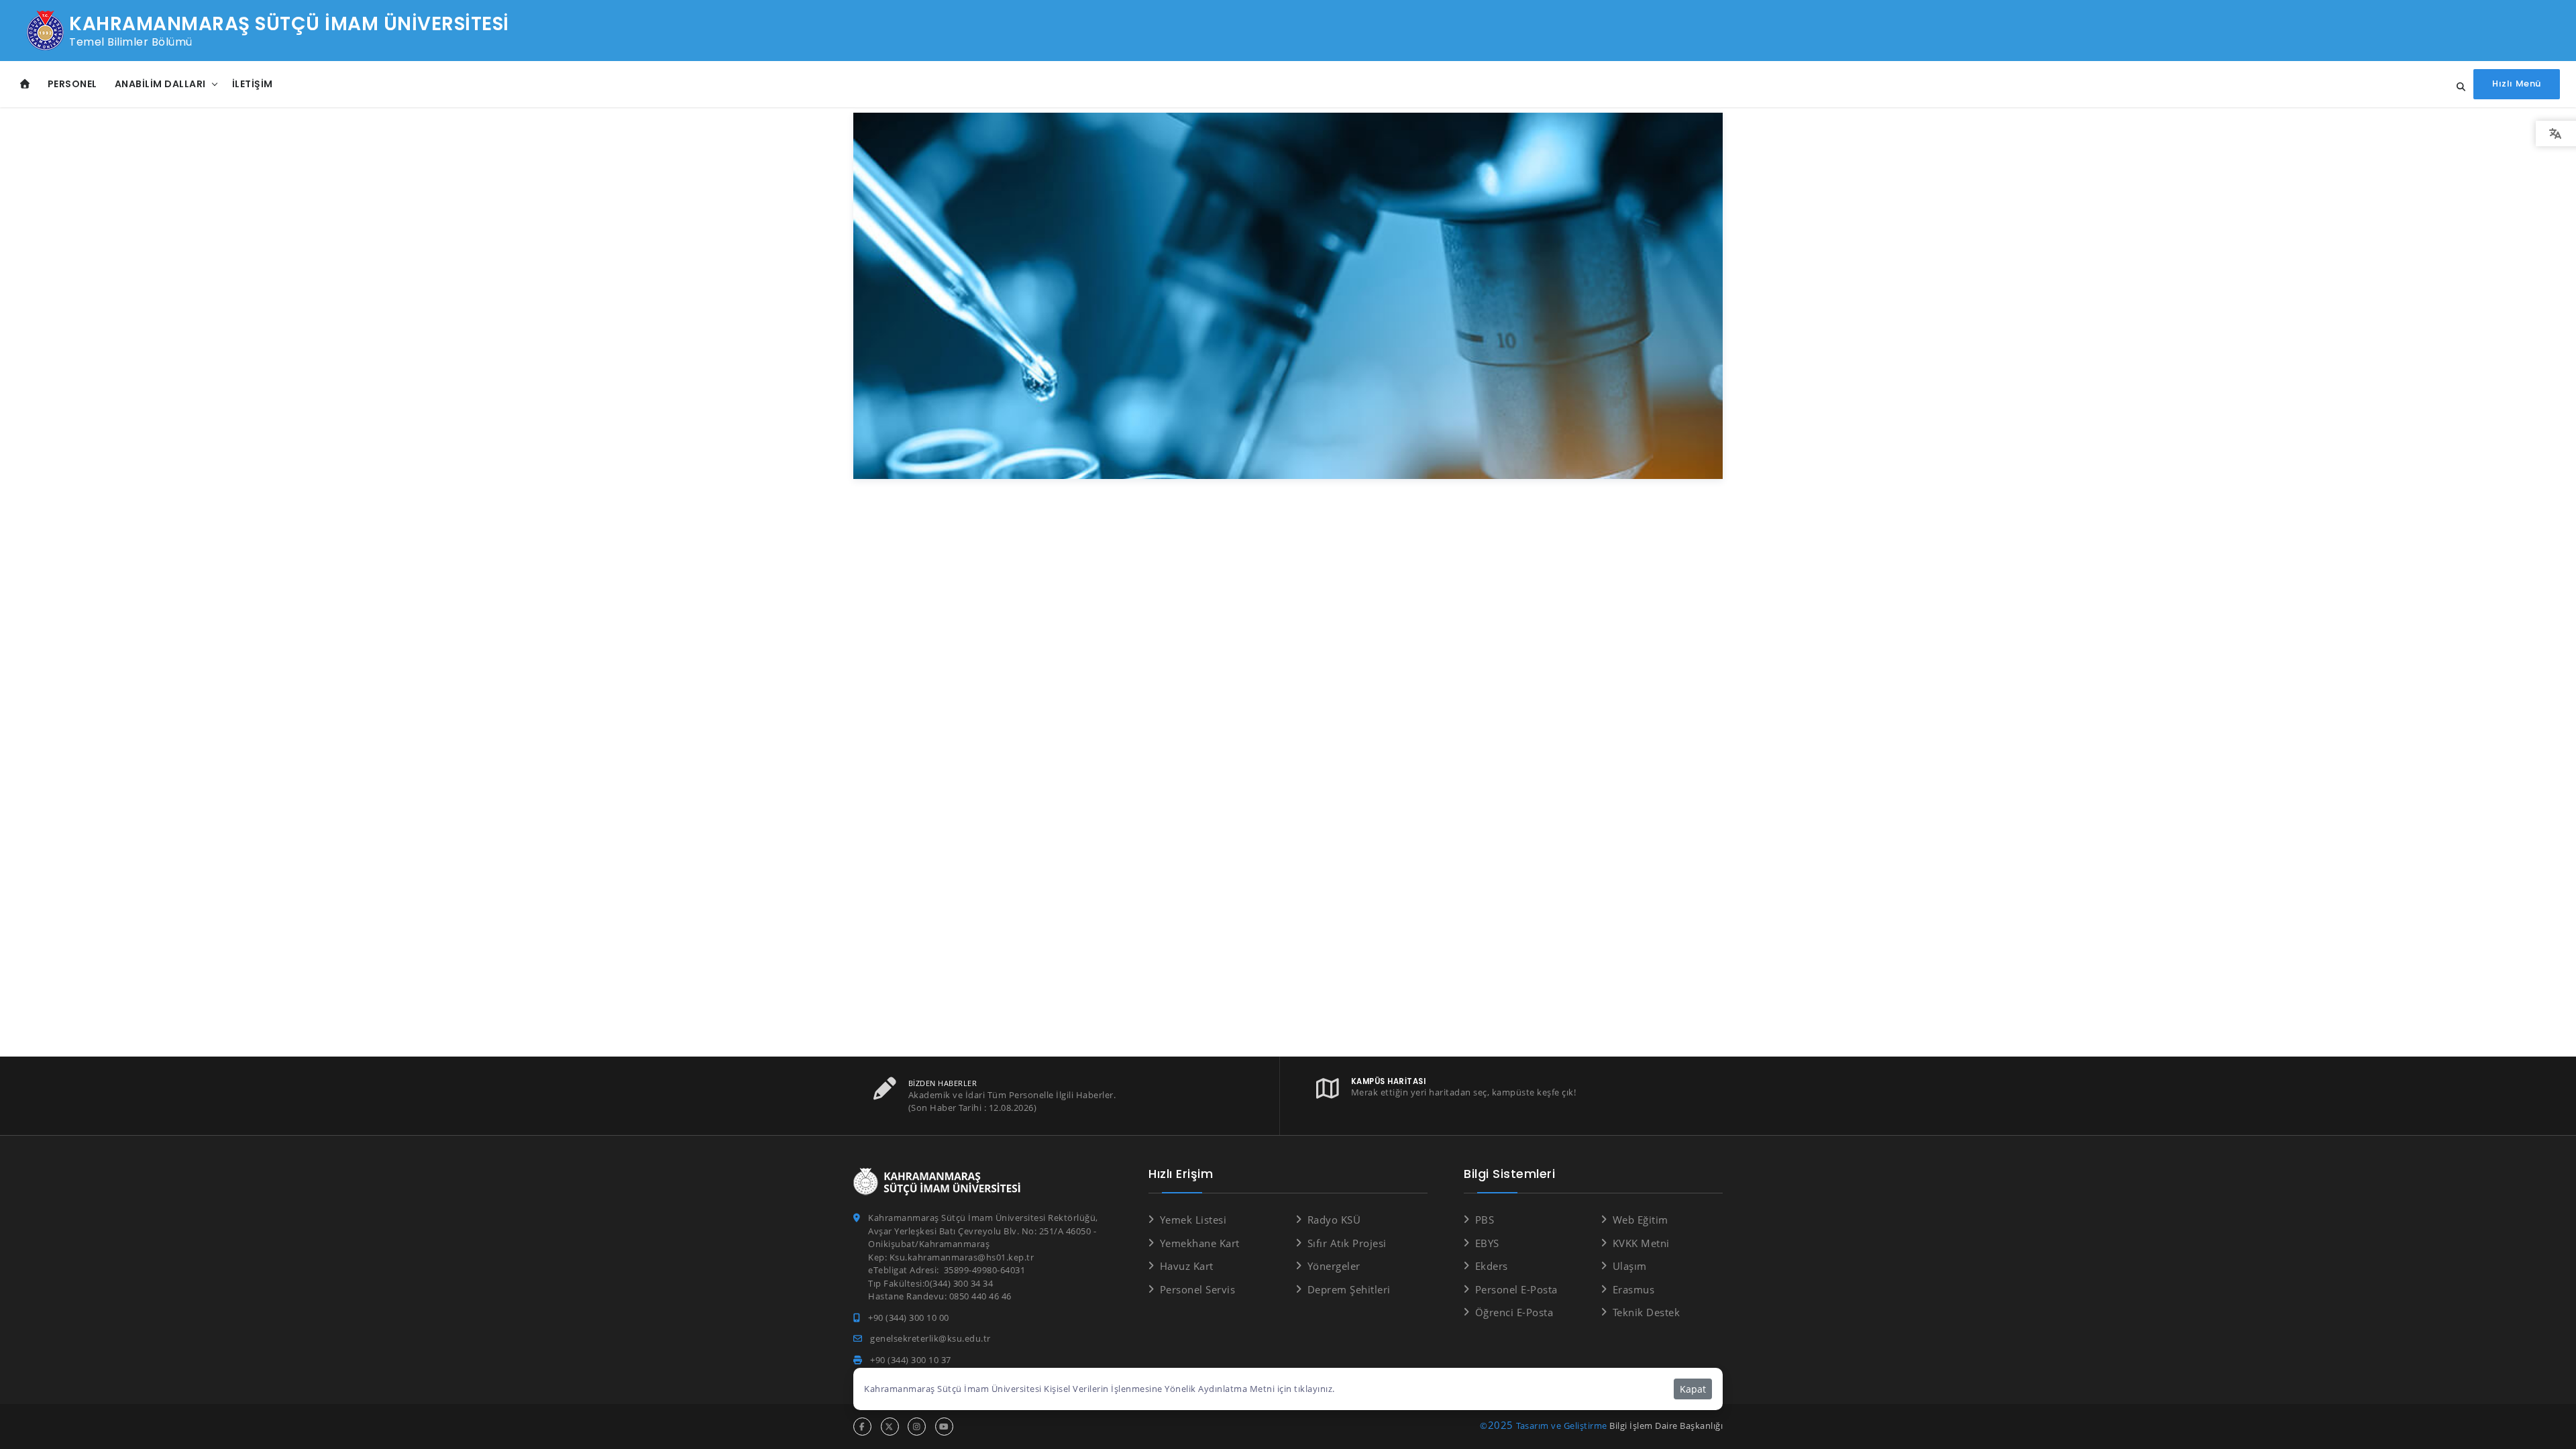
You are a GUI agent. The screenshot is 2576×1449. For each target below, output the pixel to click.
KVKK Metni (1641, 1243)
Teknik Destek (1646, 1312)
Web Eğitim (1641, 1220)
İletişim (253, 84)
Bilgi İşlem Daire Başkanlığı (1666, 1426)
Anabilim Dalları (160, 84)
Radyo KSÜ (1334, 1220)
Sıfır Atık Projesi (1347, 1243)
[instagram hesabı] (917, 1427)
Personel (72, 84)
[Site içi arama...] (2457, 87)
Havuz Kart (1187, 1266)
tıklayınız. (1314, 1389)
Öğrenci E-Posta (1514, 1312)
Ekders (1492, 1266)
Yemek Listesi (1193, 1220)
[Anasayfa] (25, 84)
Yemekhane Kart (1200, 1243)
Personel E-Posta (1516, 1289)
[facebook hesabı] (862, 1427)
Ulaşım (1630, 1266)
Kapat (1693, 1389)
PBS (1485, 1220)
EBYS (1487, 1243)
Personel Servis (1197, 1289)
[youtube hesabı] (944, 1427)
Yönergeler (1334, 1266)
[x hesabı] (890, 1427)
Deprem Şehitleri (1349, 1289)
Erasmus (1633, 1289)
